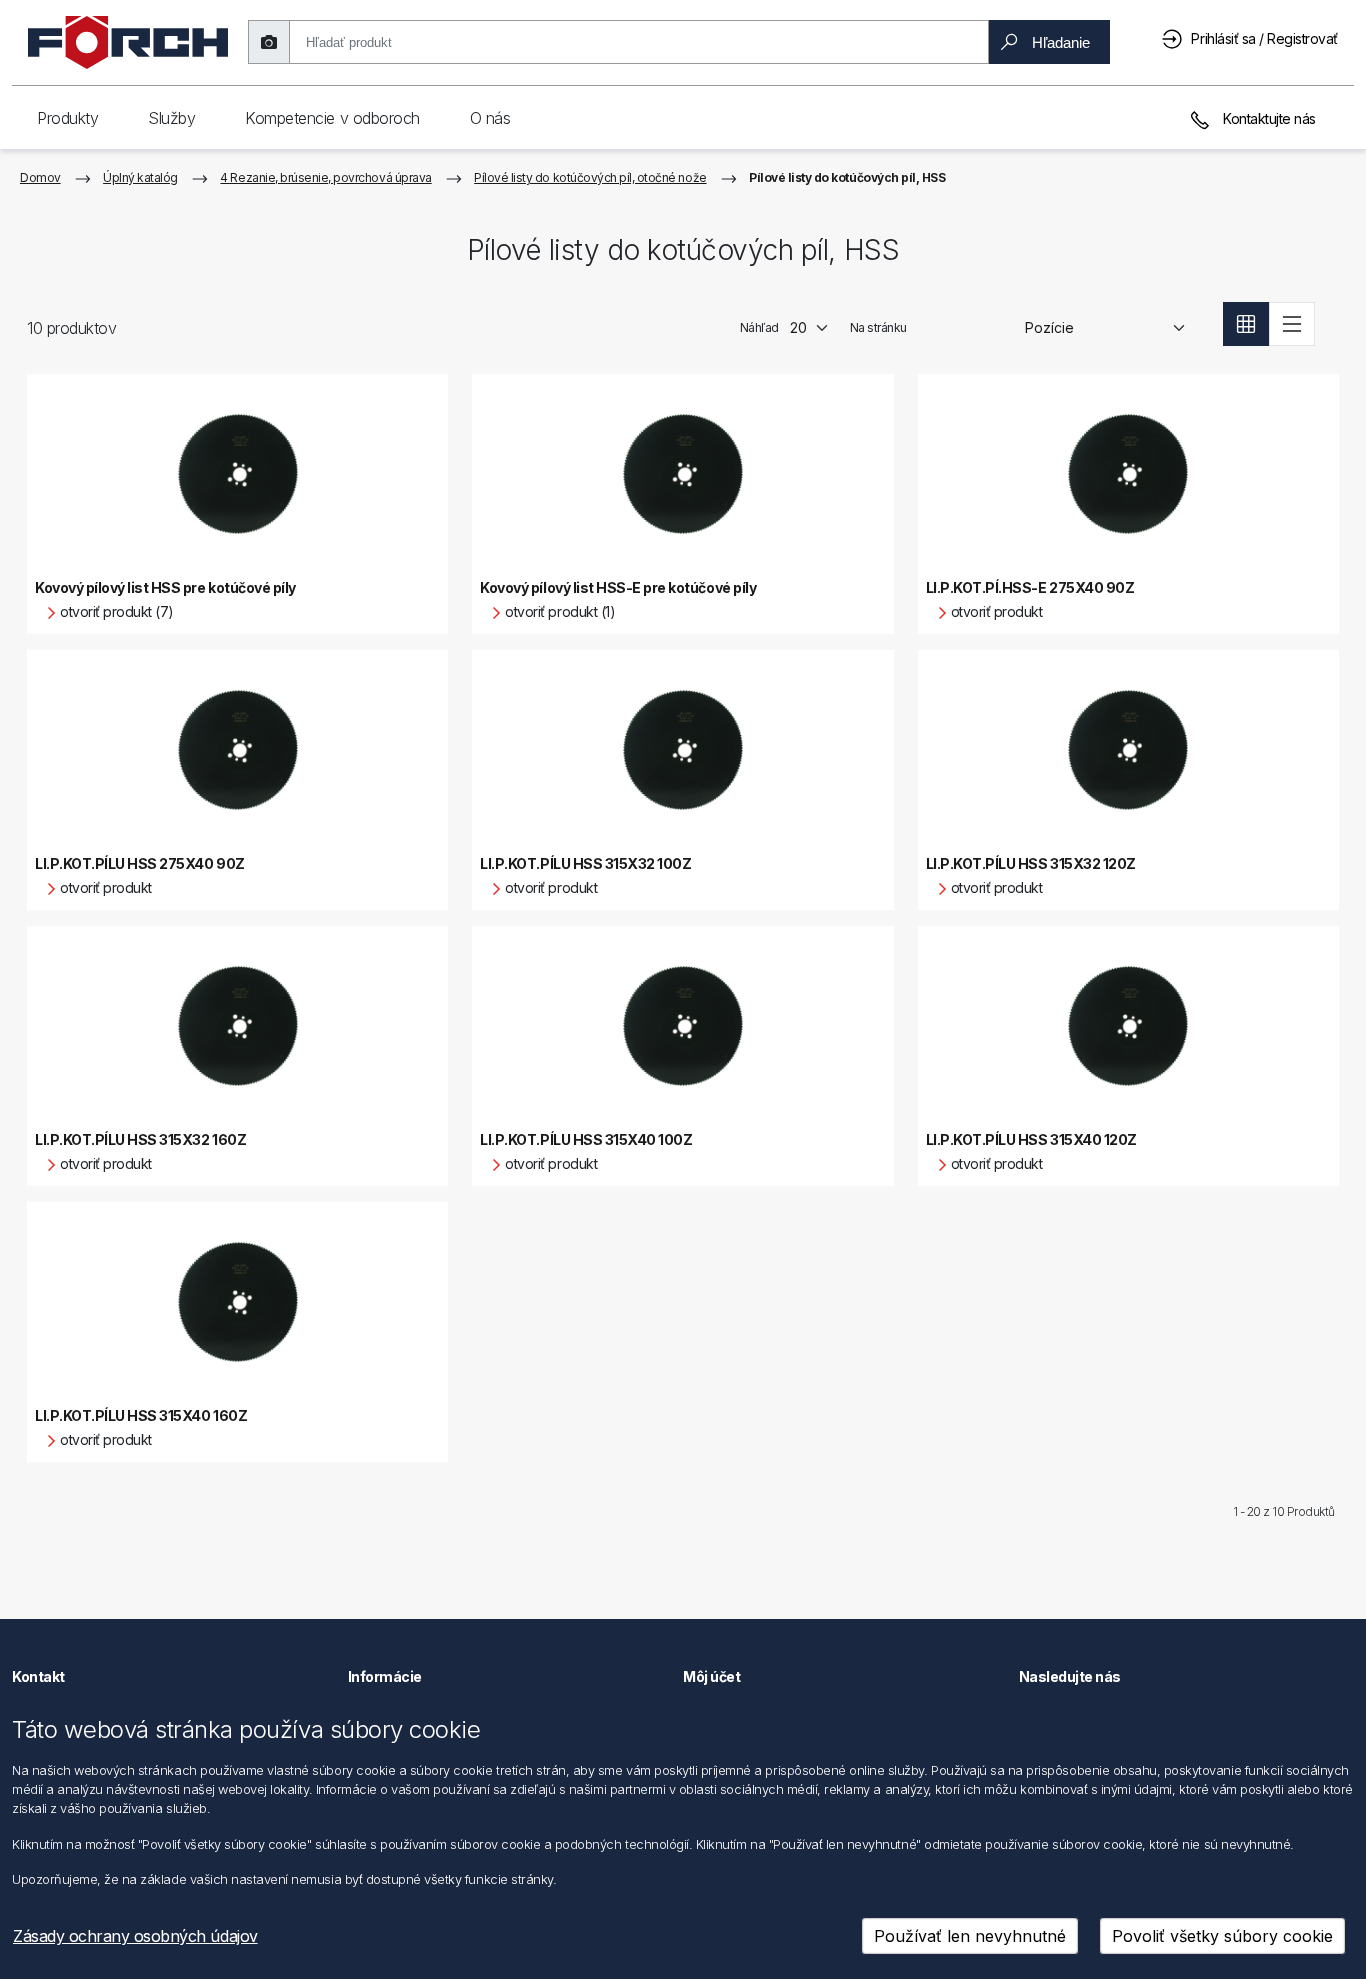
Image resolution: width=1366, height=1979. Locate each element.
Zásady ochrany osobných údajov (135, 1936)
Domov (40, 177)
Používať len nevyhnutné (970, 1936)
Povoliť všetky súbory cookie (1222, 1936)
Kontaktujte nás (1268, 118)
